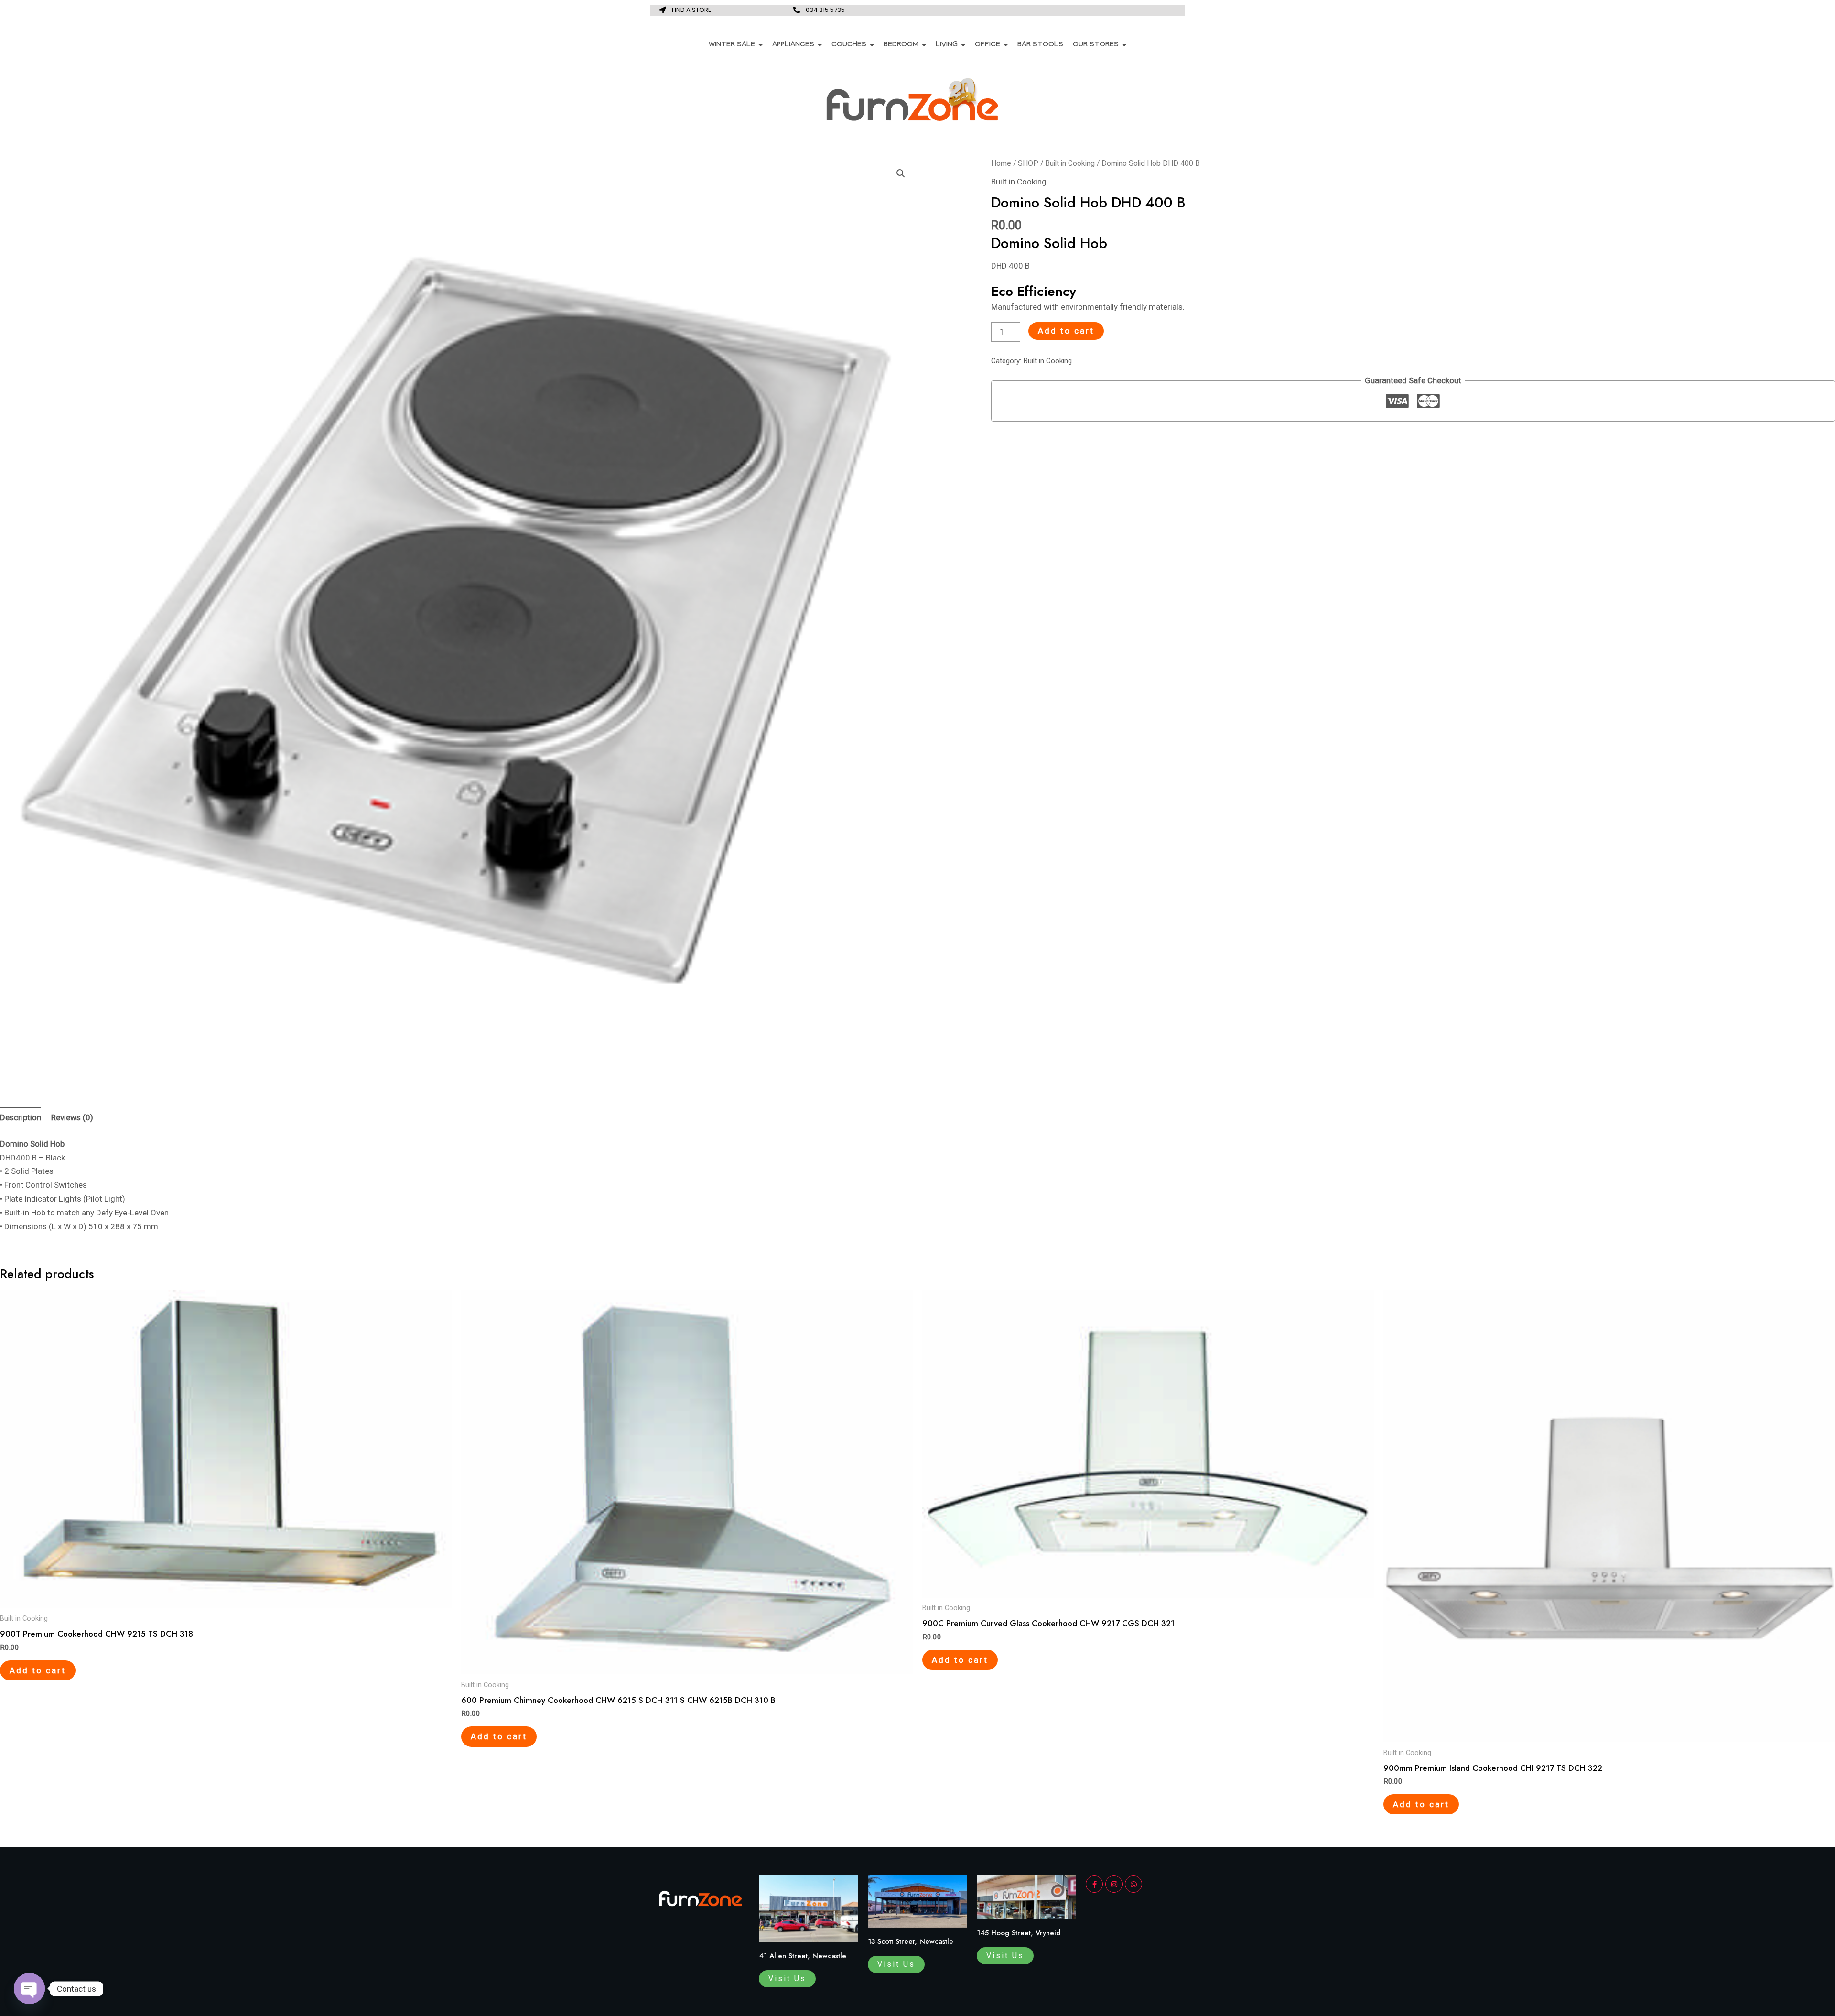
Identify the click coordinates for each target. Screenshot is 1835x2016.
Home (1001, 163)
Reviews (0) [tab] (72, 1117)
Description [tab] (21, 1117)
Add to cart (1066, 331)
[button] (901, 173)
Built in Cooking (1070, 163)
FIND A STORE (692, 10)
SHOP (1028, 163)
